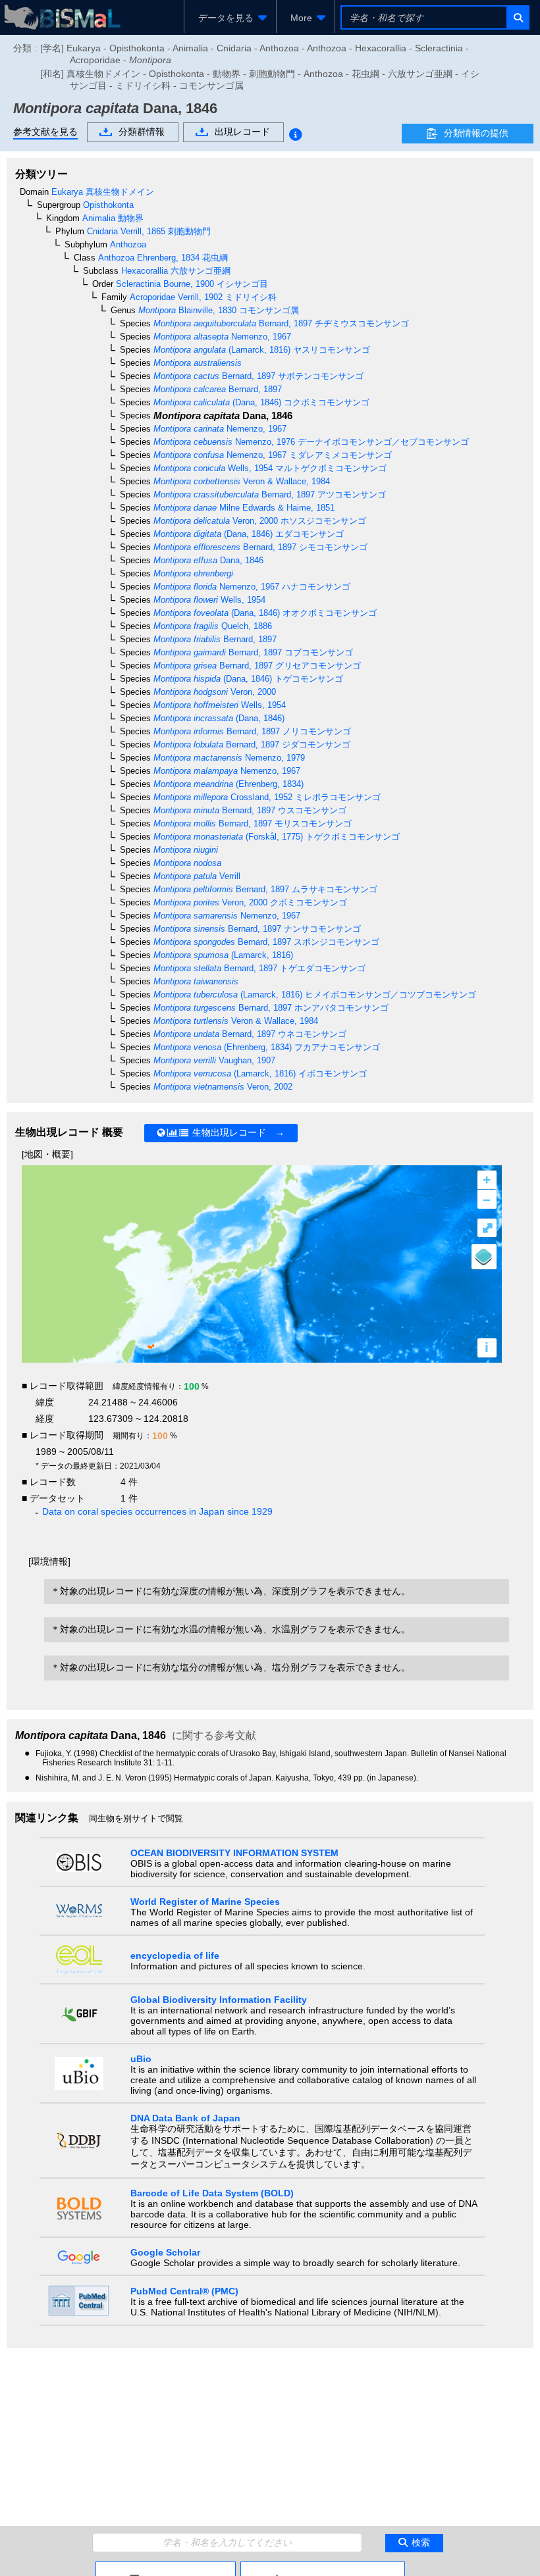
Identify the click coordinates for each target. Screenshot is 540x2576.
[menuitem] (230, 18)
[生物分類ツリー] (166, 2567)
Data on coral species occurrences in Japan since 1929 (157, 1511)
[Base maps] (484, 1257)
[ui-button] (517, 17)
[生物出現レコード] (323, 2567)
